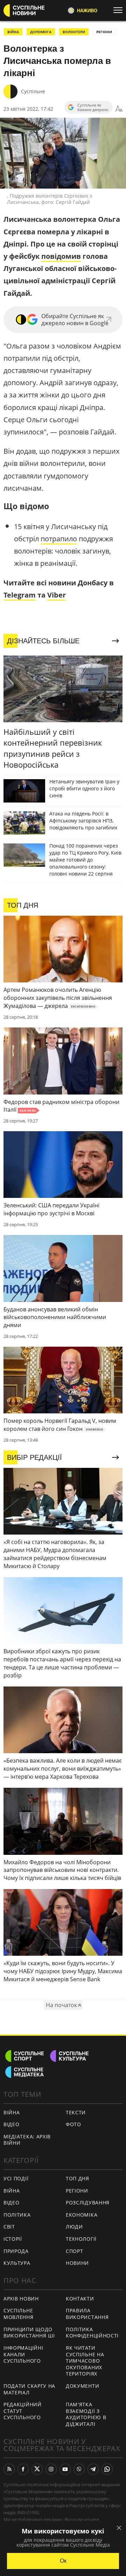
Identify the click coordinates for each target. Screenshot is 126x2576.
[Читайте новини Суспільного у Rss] (9, 2469)
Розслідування (88, 2202)
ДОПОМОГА (41, 32)
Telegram (20, 595)
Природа (16, 2251)
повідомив (61, 256)
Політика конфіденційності (92, 2333)
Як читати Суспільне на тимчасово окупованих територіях (85, 2361)
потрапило (59, 539)
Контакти (80, 2299)
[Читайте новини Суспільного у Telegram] (93, 2469)
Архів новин (21, 2299)
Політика (17, 2215)
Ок (63, 2561)
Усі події (16, 2178)
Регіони (104, 32)
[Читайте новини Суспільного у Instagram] (51, 2469)
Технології (81, 2239)
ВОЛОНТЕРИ (74, 32)
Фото (73, 2124)
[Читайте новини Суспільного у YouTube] (65, 2469)
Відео (12, 2124)
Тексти (76, 2112)
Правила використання (87, 2314)
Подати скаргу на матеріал (29, 2389)
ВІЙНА (13, 32)
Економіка (82, 2215)
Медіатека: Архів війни (27, 2140)
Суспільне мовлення (19, 2314)
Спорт (75, 2251)
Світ (9, 2227)
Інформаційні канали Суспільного (23, 2354)
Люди (74, 2227)
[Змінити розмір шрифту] (119, 109)
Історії (13, 2239)
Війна (12, 2112)
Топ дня (78, 2178)
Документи (82, 2386)
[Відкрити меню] (120, 10)
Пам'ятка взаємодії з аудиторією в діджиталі (86, 2414)
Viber (57, 595)
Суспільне (33, 91)
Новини (77, 2263)
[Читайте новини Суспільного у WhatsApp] (107, 2469)
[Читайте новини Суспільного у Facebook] (23, 2469)
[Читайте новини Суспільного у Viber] (79, 2469)
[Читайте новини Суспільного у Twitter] (37, 2469)
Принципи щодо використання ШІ (29, 2333)
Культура (17, 2263)
